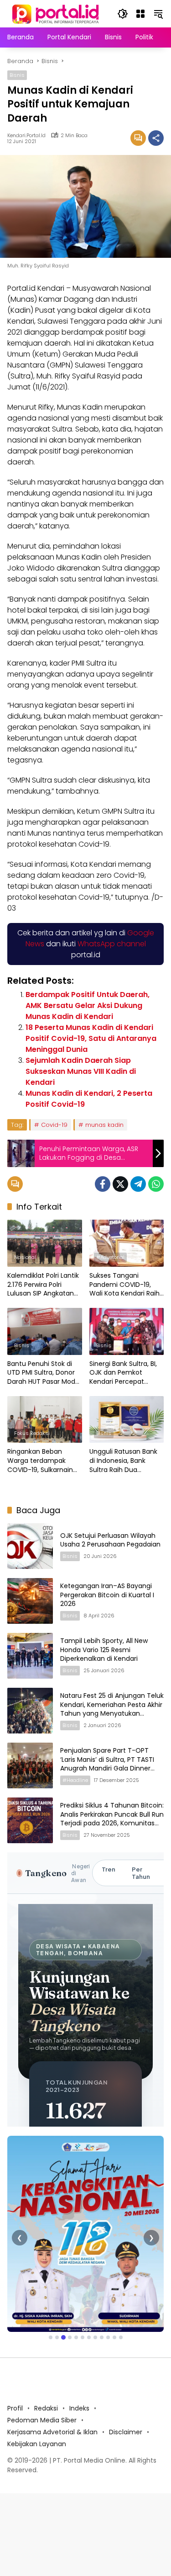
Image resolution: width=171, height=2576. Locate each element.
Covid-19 (54, 1125)
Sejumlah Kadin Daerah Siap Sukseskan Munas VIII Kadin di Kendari (81, 1071)
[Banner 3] (63, 2337)
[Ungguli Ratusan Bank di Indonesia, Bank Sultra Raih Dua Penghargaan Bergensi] (127, 1420)
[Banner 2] (57, 2337)
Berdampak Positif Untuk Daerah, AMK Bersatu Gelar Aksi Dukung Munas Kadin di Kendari (88, 1005)
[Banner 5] (76, 2337)
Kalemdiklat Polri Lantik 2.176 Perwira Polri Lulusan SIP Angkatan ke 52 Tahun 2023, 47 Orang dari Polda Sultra (44, 1285)
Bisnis (17, 75)
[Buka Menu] (140, 14)
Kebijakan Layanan (37, 2444)
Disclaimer (126, 2432)
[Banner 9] (102, 2337)
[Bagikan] (156, 138)
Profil (15, 2408)
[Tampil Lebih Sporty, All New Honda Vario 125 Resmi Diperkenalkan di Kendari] (30, 1656)
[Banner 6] (83, 2337)
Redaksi (46, 2408)
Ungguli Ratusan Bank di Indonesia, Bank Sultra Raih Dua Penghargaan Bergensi (125, 1461)
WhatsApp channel (112, 944)
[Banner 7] (89, 2337)
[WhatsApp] (156, 1184)
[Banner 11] (114, 2337)
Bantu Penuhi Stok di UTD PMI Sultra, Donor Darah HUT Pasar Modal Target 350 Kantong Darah (44, 1373)
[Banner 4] (70, 2337)
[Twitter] (120, 1184)
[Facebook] (103, 1184)
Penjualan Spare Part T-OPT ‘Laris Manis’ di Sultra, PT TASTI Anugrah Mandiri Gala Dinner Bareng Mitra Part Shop (107, 1764)
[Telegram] (138, 1184)
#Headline (75, 1780)
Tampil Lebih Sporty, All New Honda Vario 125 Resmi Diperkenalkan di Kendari (104, 1650)
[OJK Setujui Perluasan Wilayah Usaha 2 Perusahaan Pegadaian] (30, 1546)
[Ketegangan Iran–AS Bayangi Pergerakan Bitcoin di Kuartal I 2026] (30, 1601)
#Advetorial (110, 1257)
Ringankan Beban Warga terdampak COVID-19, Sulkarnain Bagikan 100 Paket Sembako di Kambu (40, 1461)
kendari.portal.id (26, 136)
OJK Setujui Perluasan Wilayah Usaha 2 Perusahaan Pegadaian (111, 1540)
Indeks (79, 2408)
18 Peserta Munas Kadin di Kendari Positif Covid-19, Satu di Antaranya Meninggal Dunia (91, 1038)
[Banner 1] (51, 2337)
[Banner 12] (121, 2337)
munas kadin (104, 1125)
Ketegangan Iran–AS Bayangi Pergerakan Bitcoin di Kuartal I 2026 (107, 1595)
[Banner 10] (108, 2337)
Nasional (25, 1257)
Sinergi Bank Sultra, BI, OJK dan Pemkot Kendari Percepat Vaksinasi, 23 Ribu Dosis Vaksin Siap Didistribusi (126, 1373)
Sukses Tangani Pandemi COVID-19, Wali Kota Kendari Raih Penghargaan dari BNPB (126, 1285)
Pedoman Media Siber (42, 2420)
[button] (123, 14)
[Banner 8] (95, 2337)
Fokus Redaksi (32, 1433)
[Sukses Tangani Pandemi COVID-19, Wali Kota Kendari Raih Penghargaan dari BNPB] (127, 1243)
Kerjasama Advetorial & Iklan (52, 2432)
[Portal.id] (57, 13)
